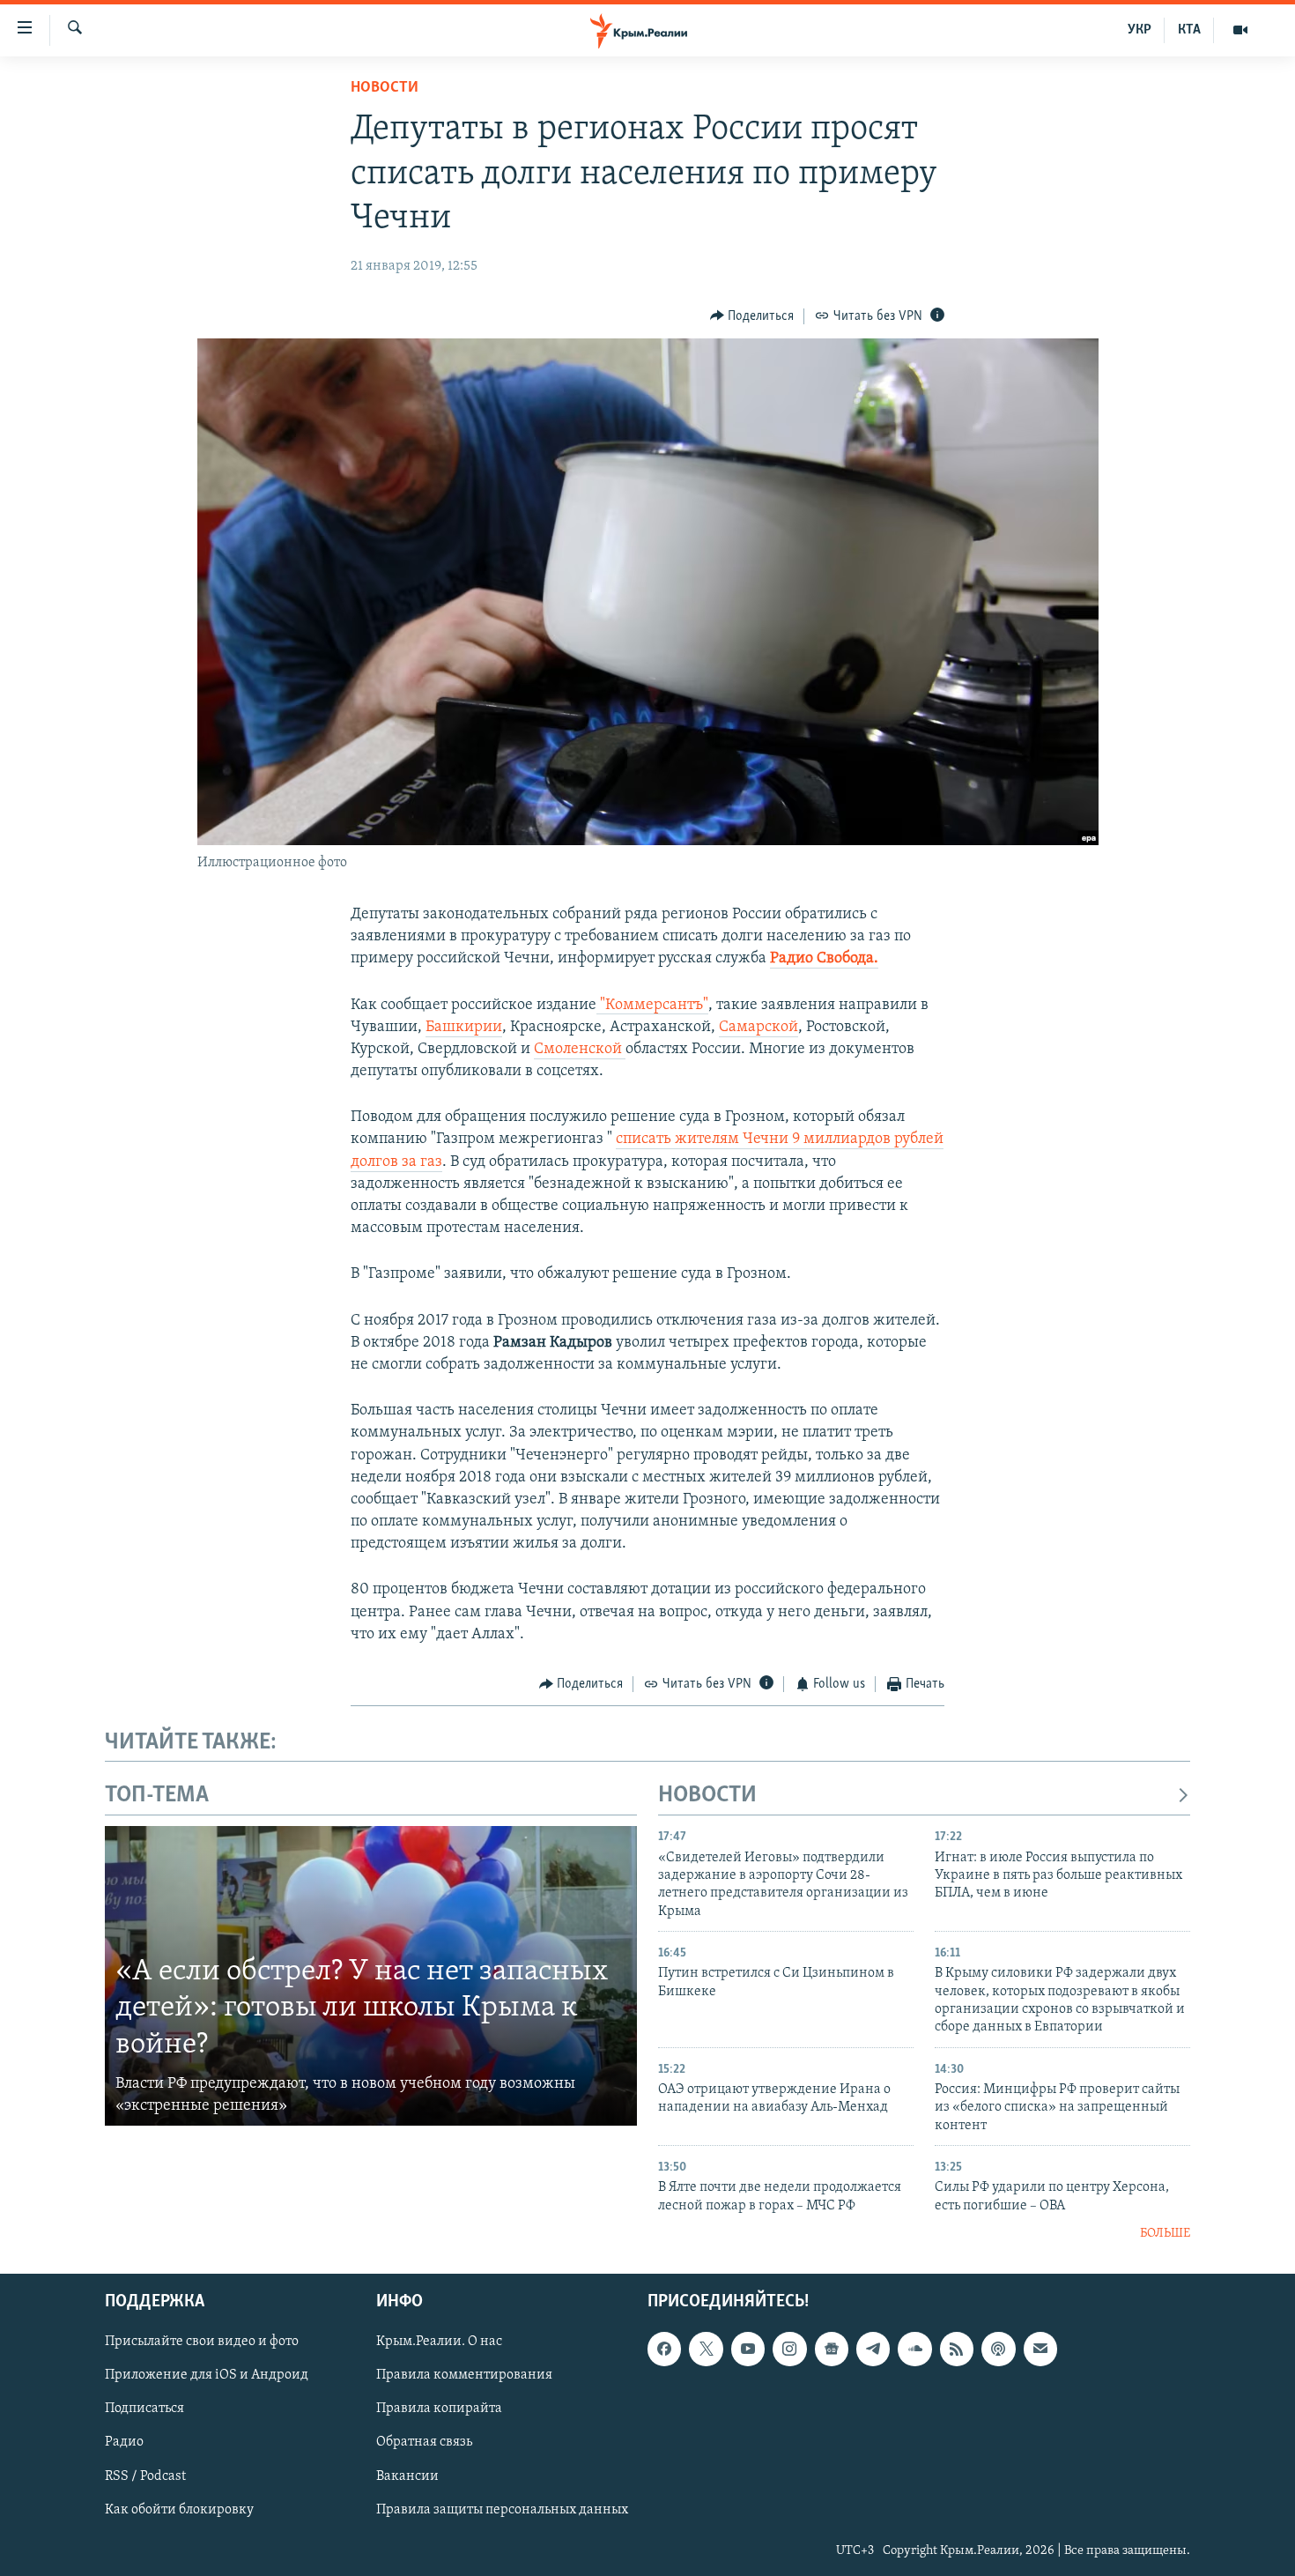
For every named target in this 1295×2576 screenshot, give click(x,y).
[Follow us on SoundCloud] (914, 2349)
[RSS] (957, 2349)
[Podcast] (998, 2349)
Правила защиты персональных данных (502, 2509)
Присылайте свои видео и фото (202, 2342)
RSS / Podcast (145, 2476)
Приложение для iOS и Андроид (207, 2375)
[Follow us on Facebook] (664, 2349)
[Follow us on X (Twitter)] (706, 2349)
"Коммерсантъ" (652, 1006)
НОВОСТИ (707, 1796)
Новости (385, 88)
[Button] (752, 316)
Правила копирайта (439, 2409)
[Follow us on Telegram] (873, 2349)
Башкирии (464, 1028)
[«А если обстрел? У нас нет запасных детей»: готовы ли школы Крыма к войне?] (371, 1976)
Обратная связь (424, 2442)
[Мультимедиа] (1240, 30)
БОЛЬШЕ (1165, 2234)
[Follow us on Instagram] (789, 2349)
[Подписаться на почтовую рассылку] (1040, 2349)
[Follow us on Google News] (832, 2349)
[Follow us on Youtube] (748, 2349)
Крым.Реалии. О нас (439, 2342)
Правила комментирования (464, 2375)
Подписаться (144, 2409)
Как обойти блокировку (179, 2509)
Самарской (758, 1028)
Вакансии (407, 2476)
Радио (124, 2442)
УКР (1140, 30)
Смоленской (580, 1050)
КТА (1189, 30)
